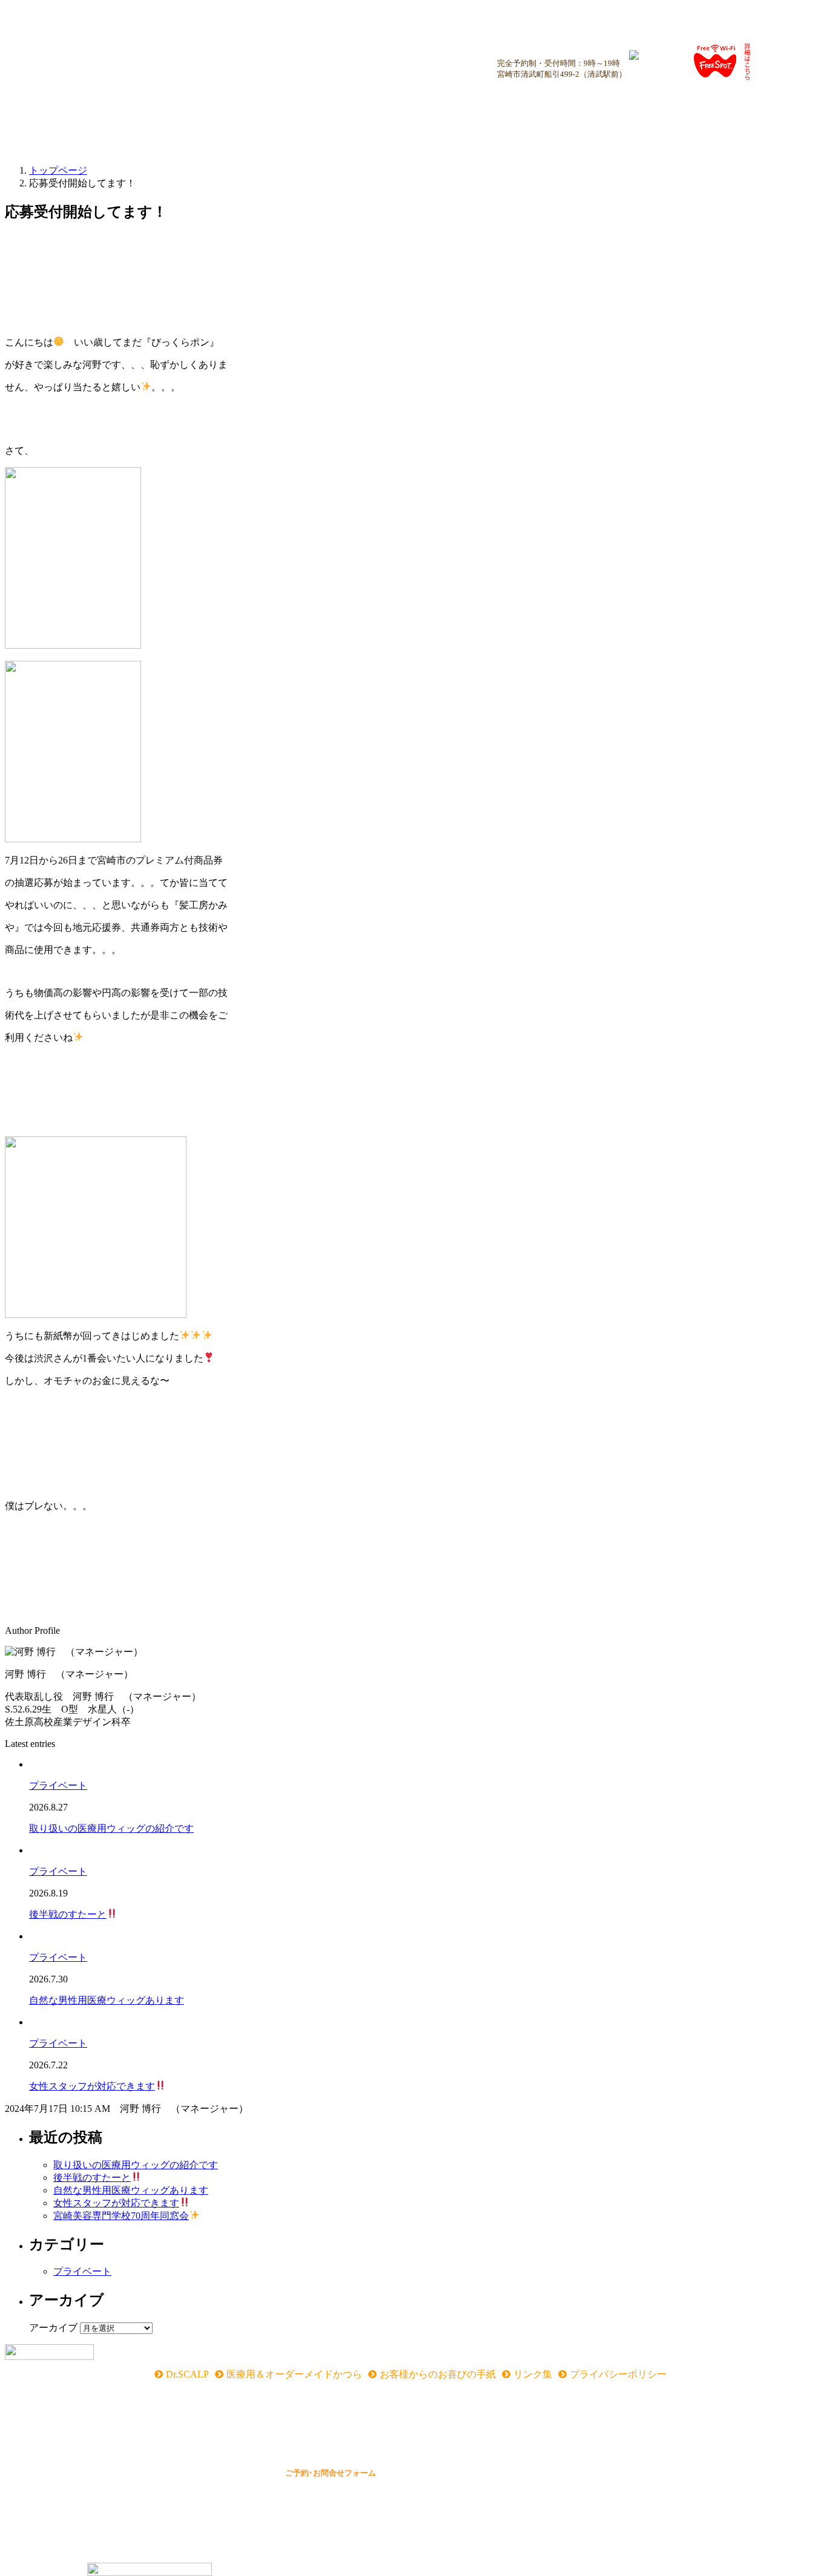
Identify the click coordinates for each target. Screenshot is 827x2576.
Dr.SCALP (187, 2374)
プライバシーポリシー (618, 2374)
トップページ (58, 170)
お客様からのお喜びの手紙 (438, 2374)
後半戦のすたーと (68, 1914)
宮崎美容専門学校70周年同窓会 (121, 2216)
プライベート (58, 1785)
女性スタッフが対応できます (92, 2086)
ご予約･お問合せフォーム (331, 2473)
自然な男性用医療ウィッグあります (107, 2000)
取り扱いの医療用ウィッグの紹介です (111, 1828)
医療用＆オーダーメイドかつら (294, 2374)
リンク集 (533, 2374)
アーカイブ (53, 2328)
